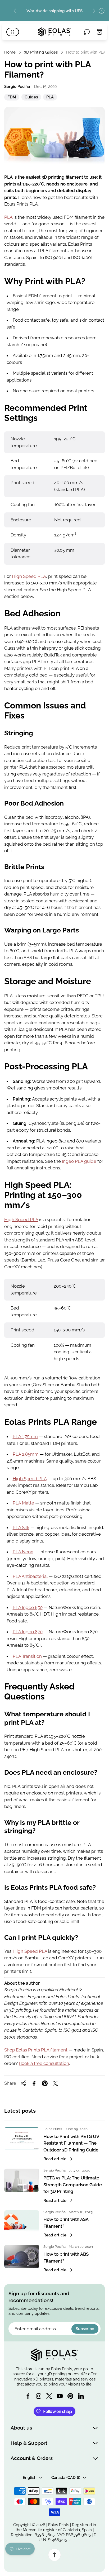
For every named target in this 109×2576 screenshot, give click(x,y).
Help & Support (29, 2443)
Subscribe (85, 2329)
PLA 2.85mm (26, 1454)
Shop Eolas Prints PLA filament (36, 2050)
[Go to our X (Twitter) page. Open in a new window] (49, 2396)
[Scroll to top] (54, 2555)
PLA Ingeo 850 (28, 1607)
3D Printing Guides (41, 52)
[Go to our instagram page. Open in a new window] (39, 2396)
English (30, 2477)
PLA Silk (21, 1527)
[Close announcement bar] (102, 11)
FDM (12, 98)
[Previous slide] (15, 11)
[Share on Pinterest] (45, 2083)
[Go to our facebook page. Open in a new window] (28, 2396)
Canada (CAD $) (66, 2477)
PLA (50, 98)
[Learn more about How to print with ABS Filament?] (22, 2256)
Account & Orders (32, 2458)
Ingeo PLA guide (79, 1161)
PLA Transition (27, 1656)
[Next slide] (94, 11)
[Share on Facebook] (34, 2083)
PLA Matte (23, 1503)
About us (21, 2428)
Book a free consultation (44, 2063)
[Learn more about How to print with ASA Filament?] (22, 2222)
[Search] (87, 32)
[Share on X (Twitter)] (55, 2083)
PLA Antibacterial (30, 1576)
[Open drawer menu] (13, 32)
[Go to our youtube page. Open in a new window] (60, 2396)
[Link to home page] (54, 2355)
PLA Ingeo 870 (28, 1632)
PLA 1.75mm (25, 1436)
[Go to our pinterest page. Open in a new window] (70, 2396)
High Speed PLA (29, 576)
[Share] (24, 2083)
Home (10, 52)
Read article (55, 2159)
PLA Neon (23, 1552)
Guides (31, 98)
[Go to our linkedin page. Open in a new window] (81, 2396)
